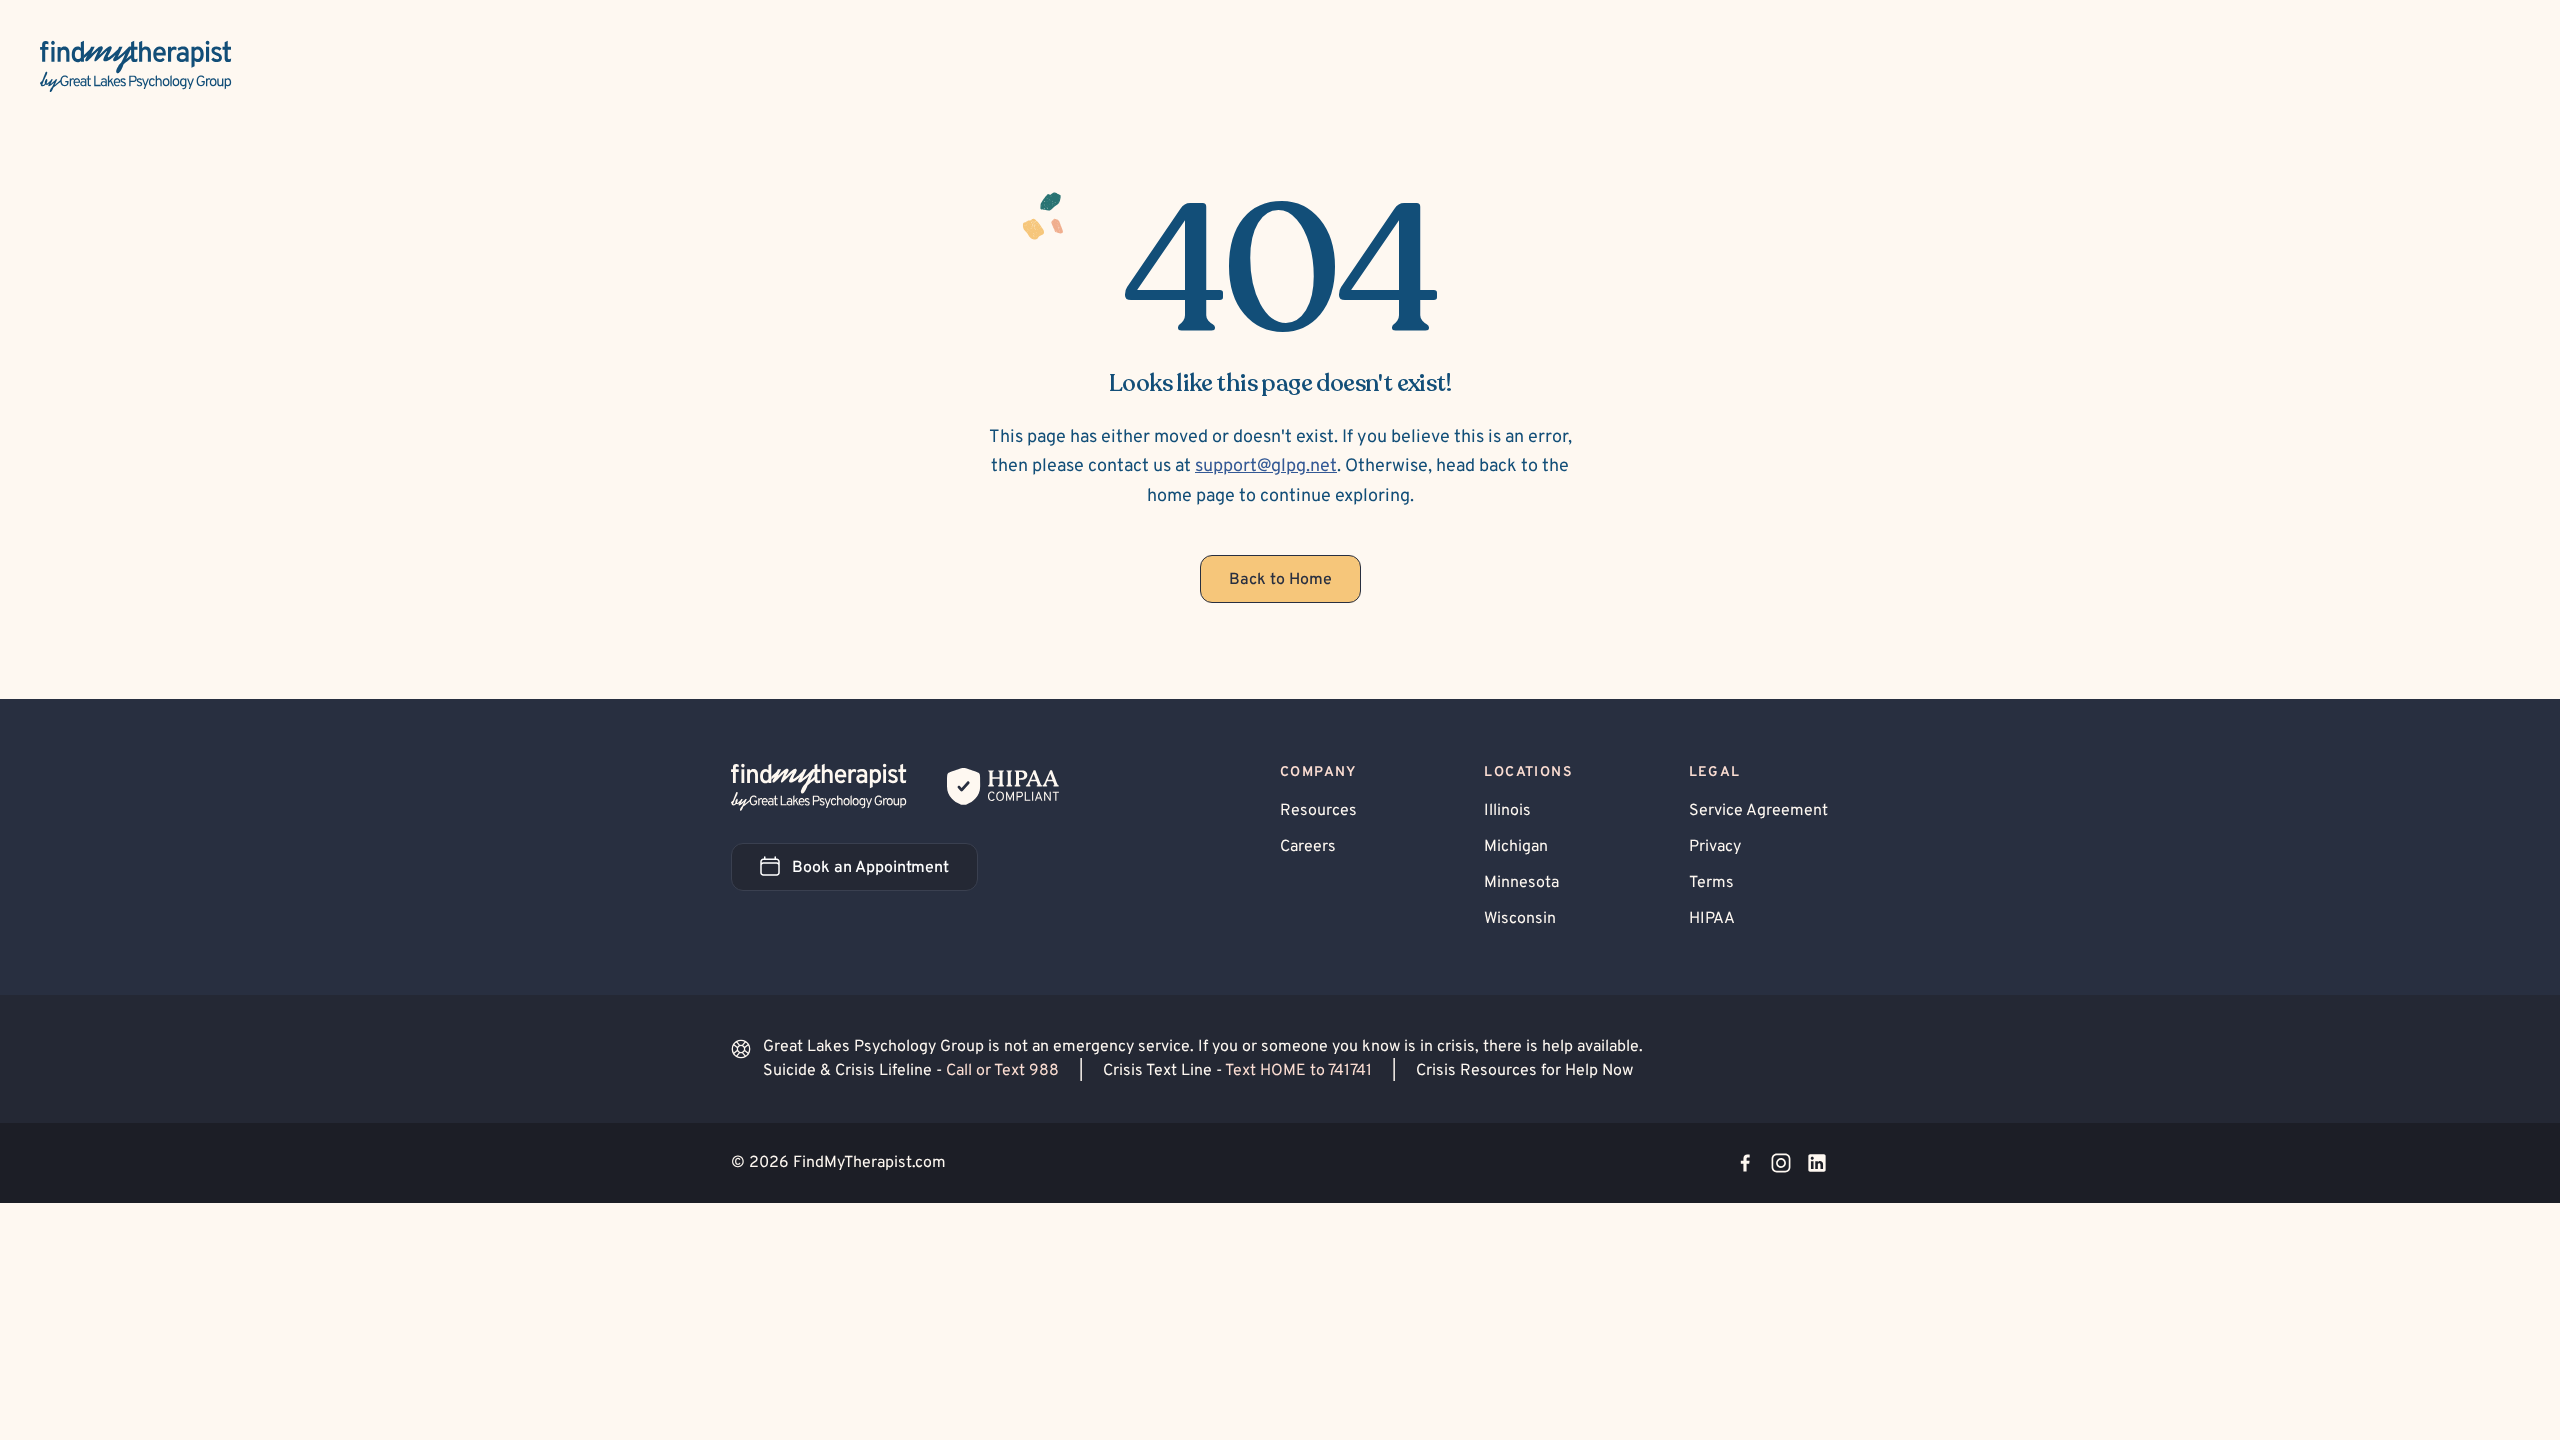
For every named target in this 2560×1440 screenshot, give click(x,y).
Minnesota (1521, 883)
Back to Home (1280, 580)
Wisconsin (1520, 919)
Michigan (1516, 847)
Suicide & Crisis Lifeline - (911, 1071)
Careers (1308, 847)
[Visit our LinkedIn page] (1817, 1163)
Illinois (1507, 811)
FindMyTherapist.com (869, 1163)
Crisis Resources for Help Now (1524, 1071)
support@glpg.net (1266, 466)
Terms (1711, 883)
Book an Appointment (885, 874)
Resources (1318, 811)
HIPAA (1712, 919)
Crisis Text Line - (1237, 1071)
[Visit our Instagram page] (1781, 1163)
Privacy (1715, 847)
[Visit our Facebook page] (1745, 1163)
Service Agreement (1758, 811)
